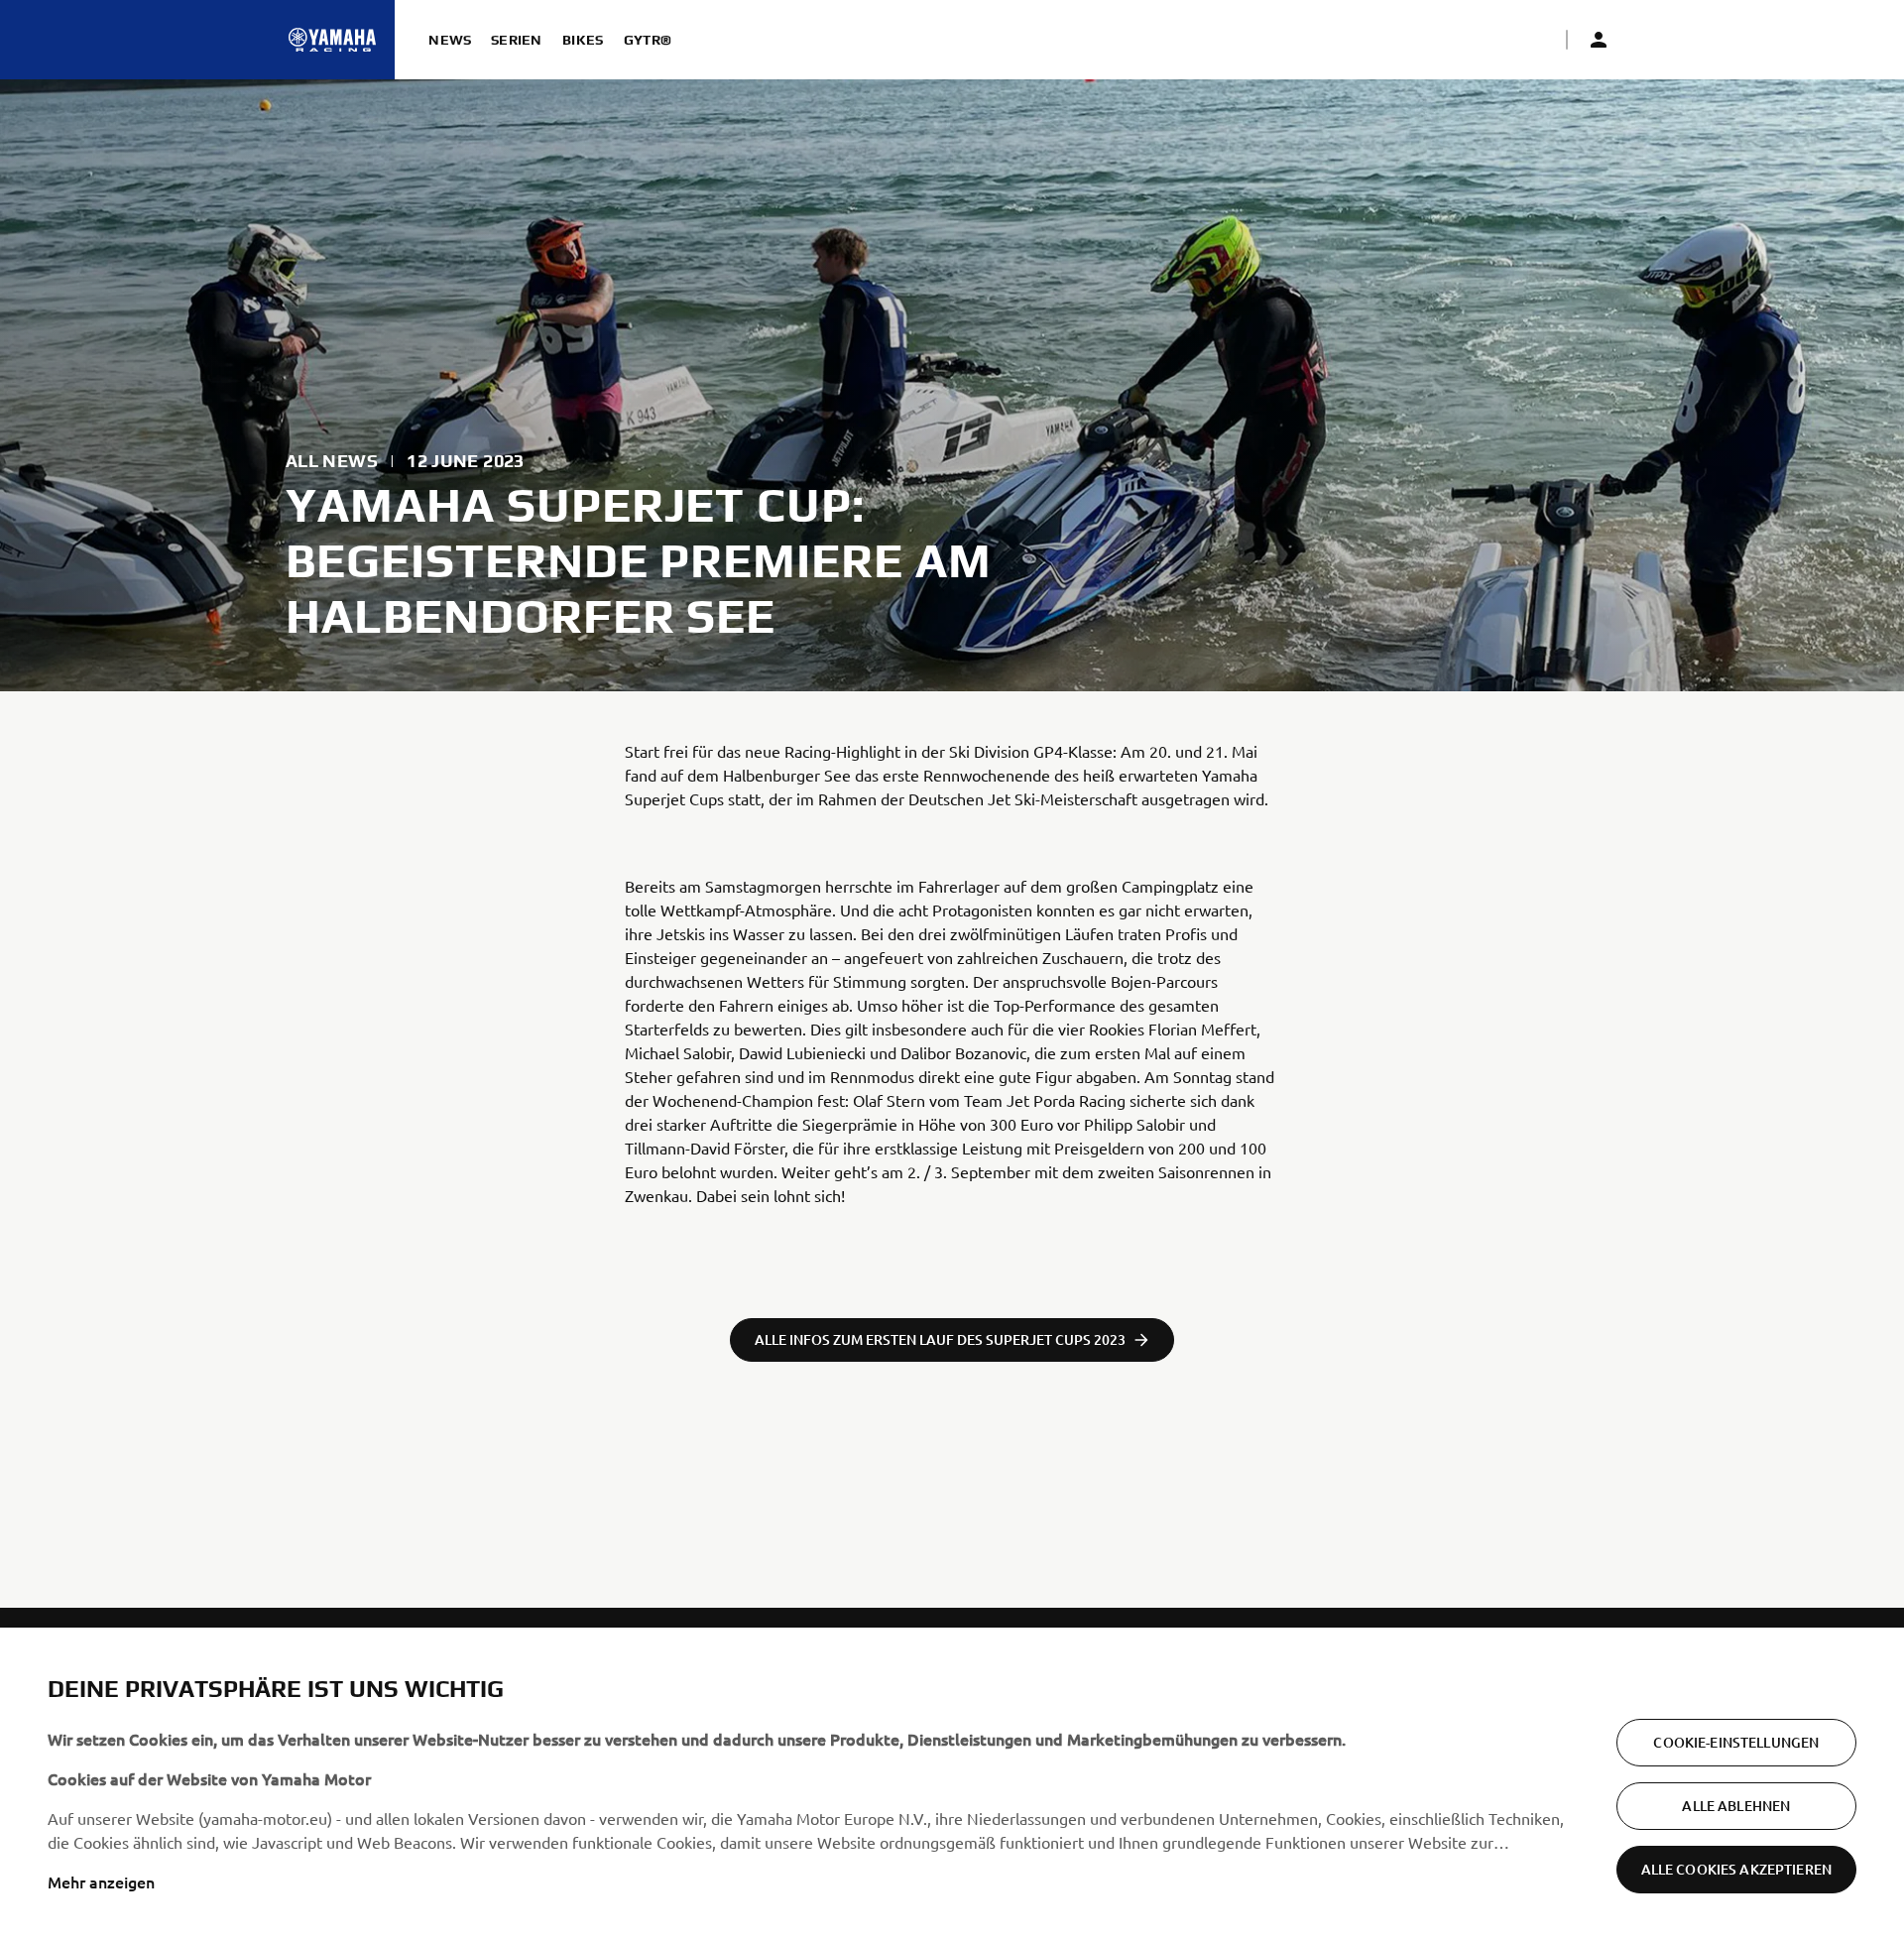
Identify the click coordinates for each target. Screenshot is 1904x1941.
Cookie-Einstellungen (1736, 1742)
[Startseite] (332, 40)
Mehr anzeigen (101, 1881)
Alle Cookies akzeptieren (1736, 1869)
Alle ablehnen (1736, 1806)
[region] (952, 1784)
